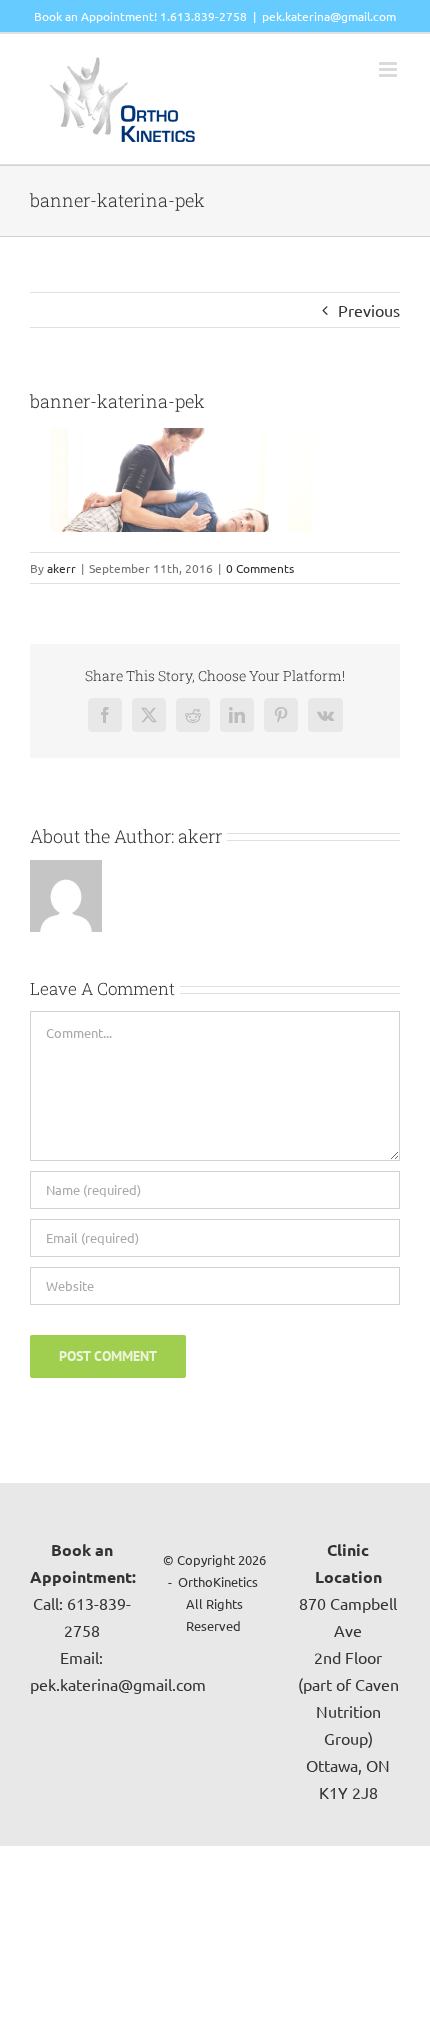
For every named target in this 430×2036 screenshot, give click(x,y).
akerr (61, 568)
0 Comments (260, 568)
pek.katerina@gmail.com (329, 16)
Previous (369, 310)
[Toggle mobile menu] (389, 69)
